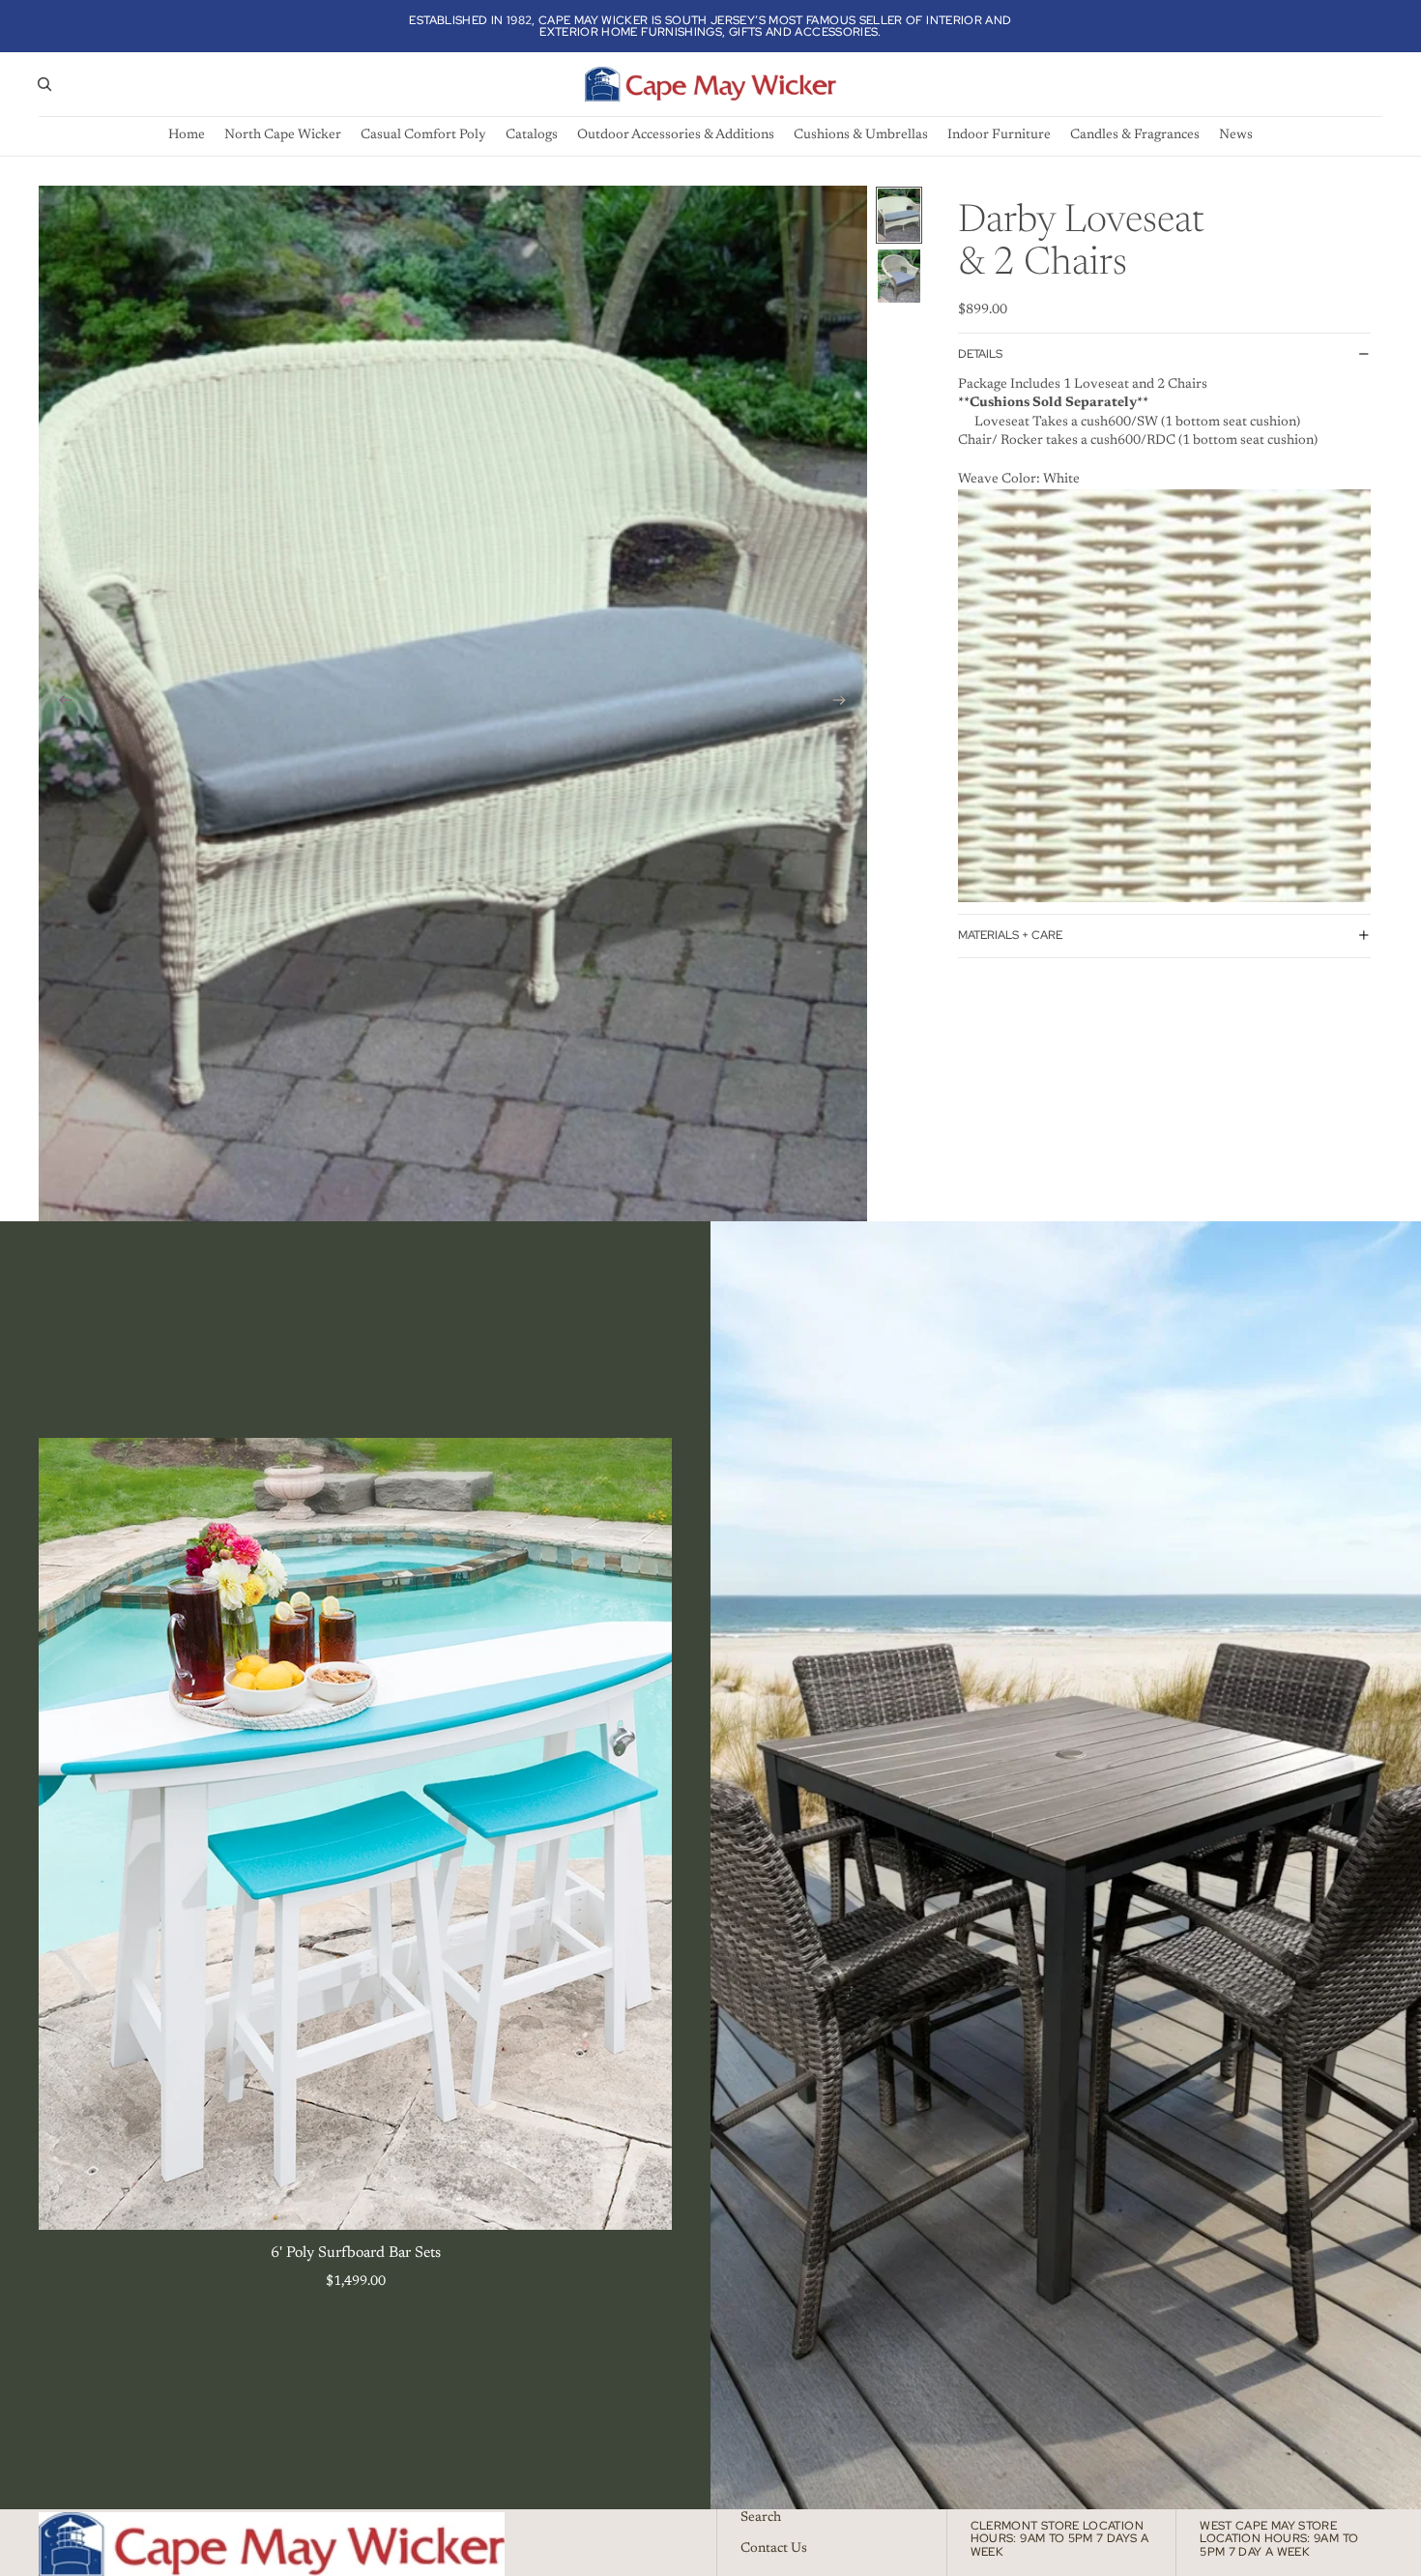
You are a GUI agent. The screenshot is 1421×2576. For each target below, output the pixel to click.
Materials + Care (1010, 935)
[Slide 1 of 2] (899, 215)
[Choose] (642, 2200)
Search (761, 2518)
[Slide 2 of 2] (899, 276)
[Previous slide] (60, 703)
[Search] (44, 84)
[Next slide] (846, 703)
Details (980, 354)
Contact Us (774, 2549)
